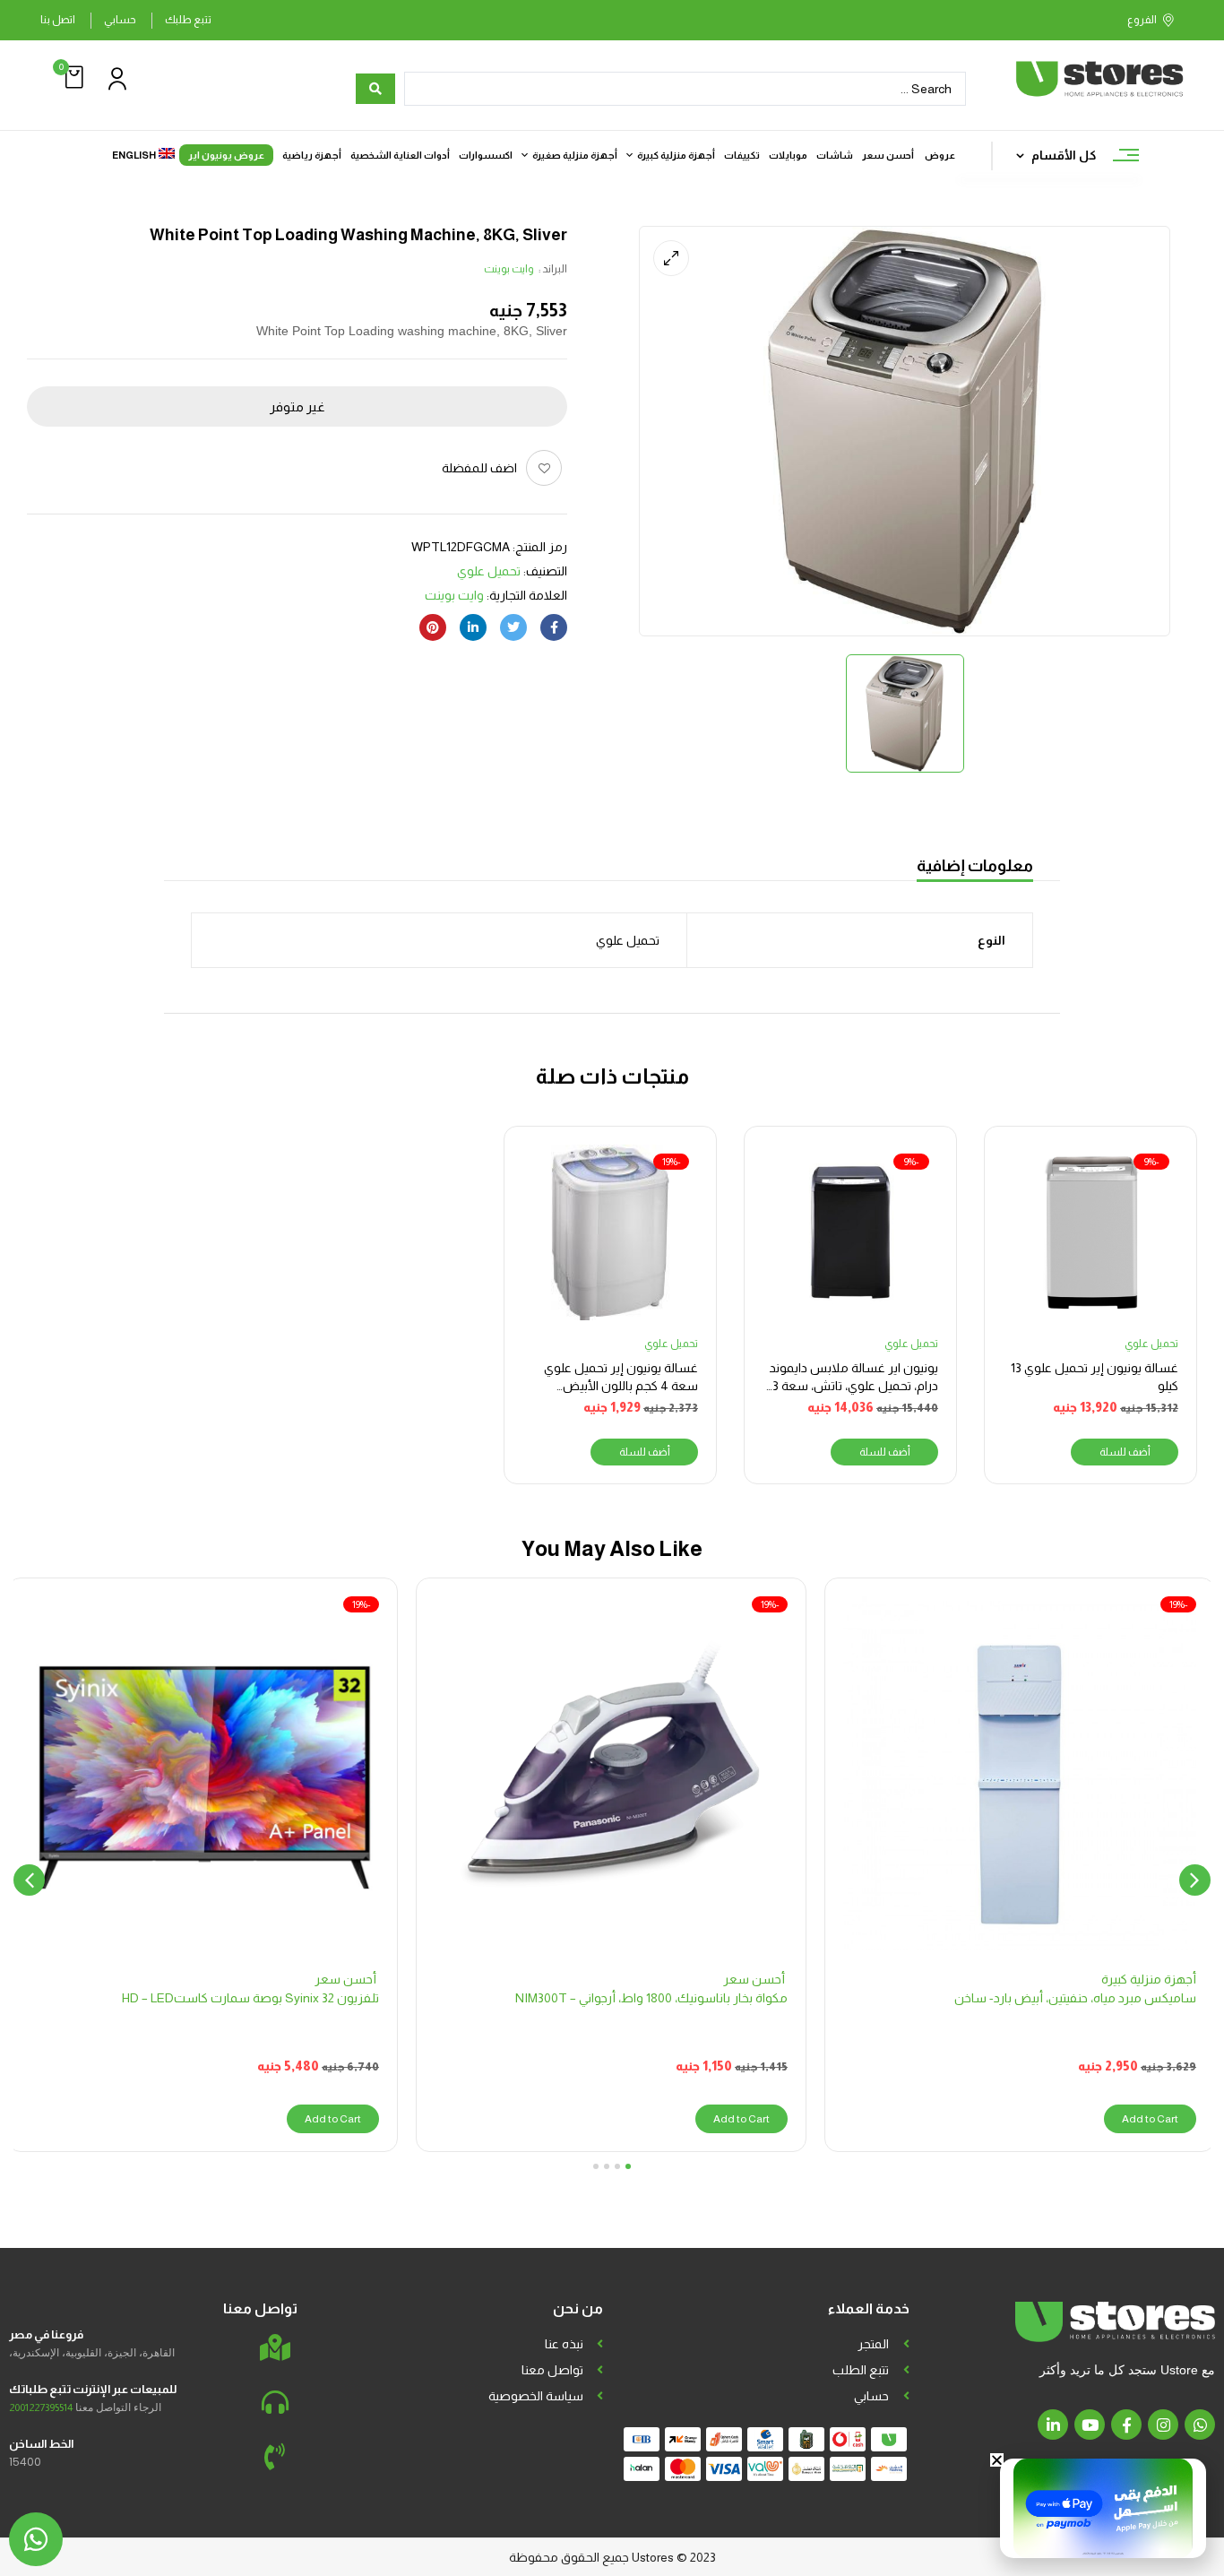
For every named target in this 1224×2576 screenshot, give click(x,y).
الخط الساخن (41, 2444)
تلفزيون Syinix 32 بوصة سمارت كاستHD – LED (250, 1998)
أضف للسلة (1125, 1452)
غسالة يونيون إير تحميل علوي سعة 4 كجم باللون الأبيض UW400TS (621, 1385)
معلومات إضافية (975, 866)
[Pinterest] (433, 627)
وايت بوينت (509, 269)
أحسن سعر (755, 1979)
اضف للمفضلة (479, 468)
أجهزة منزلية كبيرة (1149, 1979)
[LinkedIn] (473, 627)
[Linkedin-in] (1053, 2425)
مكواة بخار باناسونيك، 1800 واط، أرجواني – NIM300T (651, 1998)
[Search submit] (375, 89)
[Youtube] (1090, 2425)
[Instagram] (1163, 2425)
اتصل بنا (58, 20)
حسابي (120, 20)
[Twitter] (513, 627)
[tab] (975, 868)
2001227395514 (41, 2407)
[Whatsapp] (1200, 2425)
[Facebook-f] (1126, 2425)
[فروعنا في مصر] (275, 2347)
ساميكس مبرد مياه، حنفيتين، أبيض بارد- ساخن (1075, 1998)
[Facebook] (554, 627)
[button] (72, 78)
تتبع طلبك (188, 20)
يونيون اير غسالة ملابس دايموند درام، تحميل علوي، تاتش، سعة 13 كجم (853, 1385)
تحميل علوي (489, 571)
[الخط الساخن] (275, 2457)
